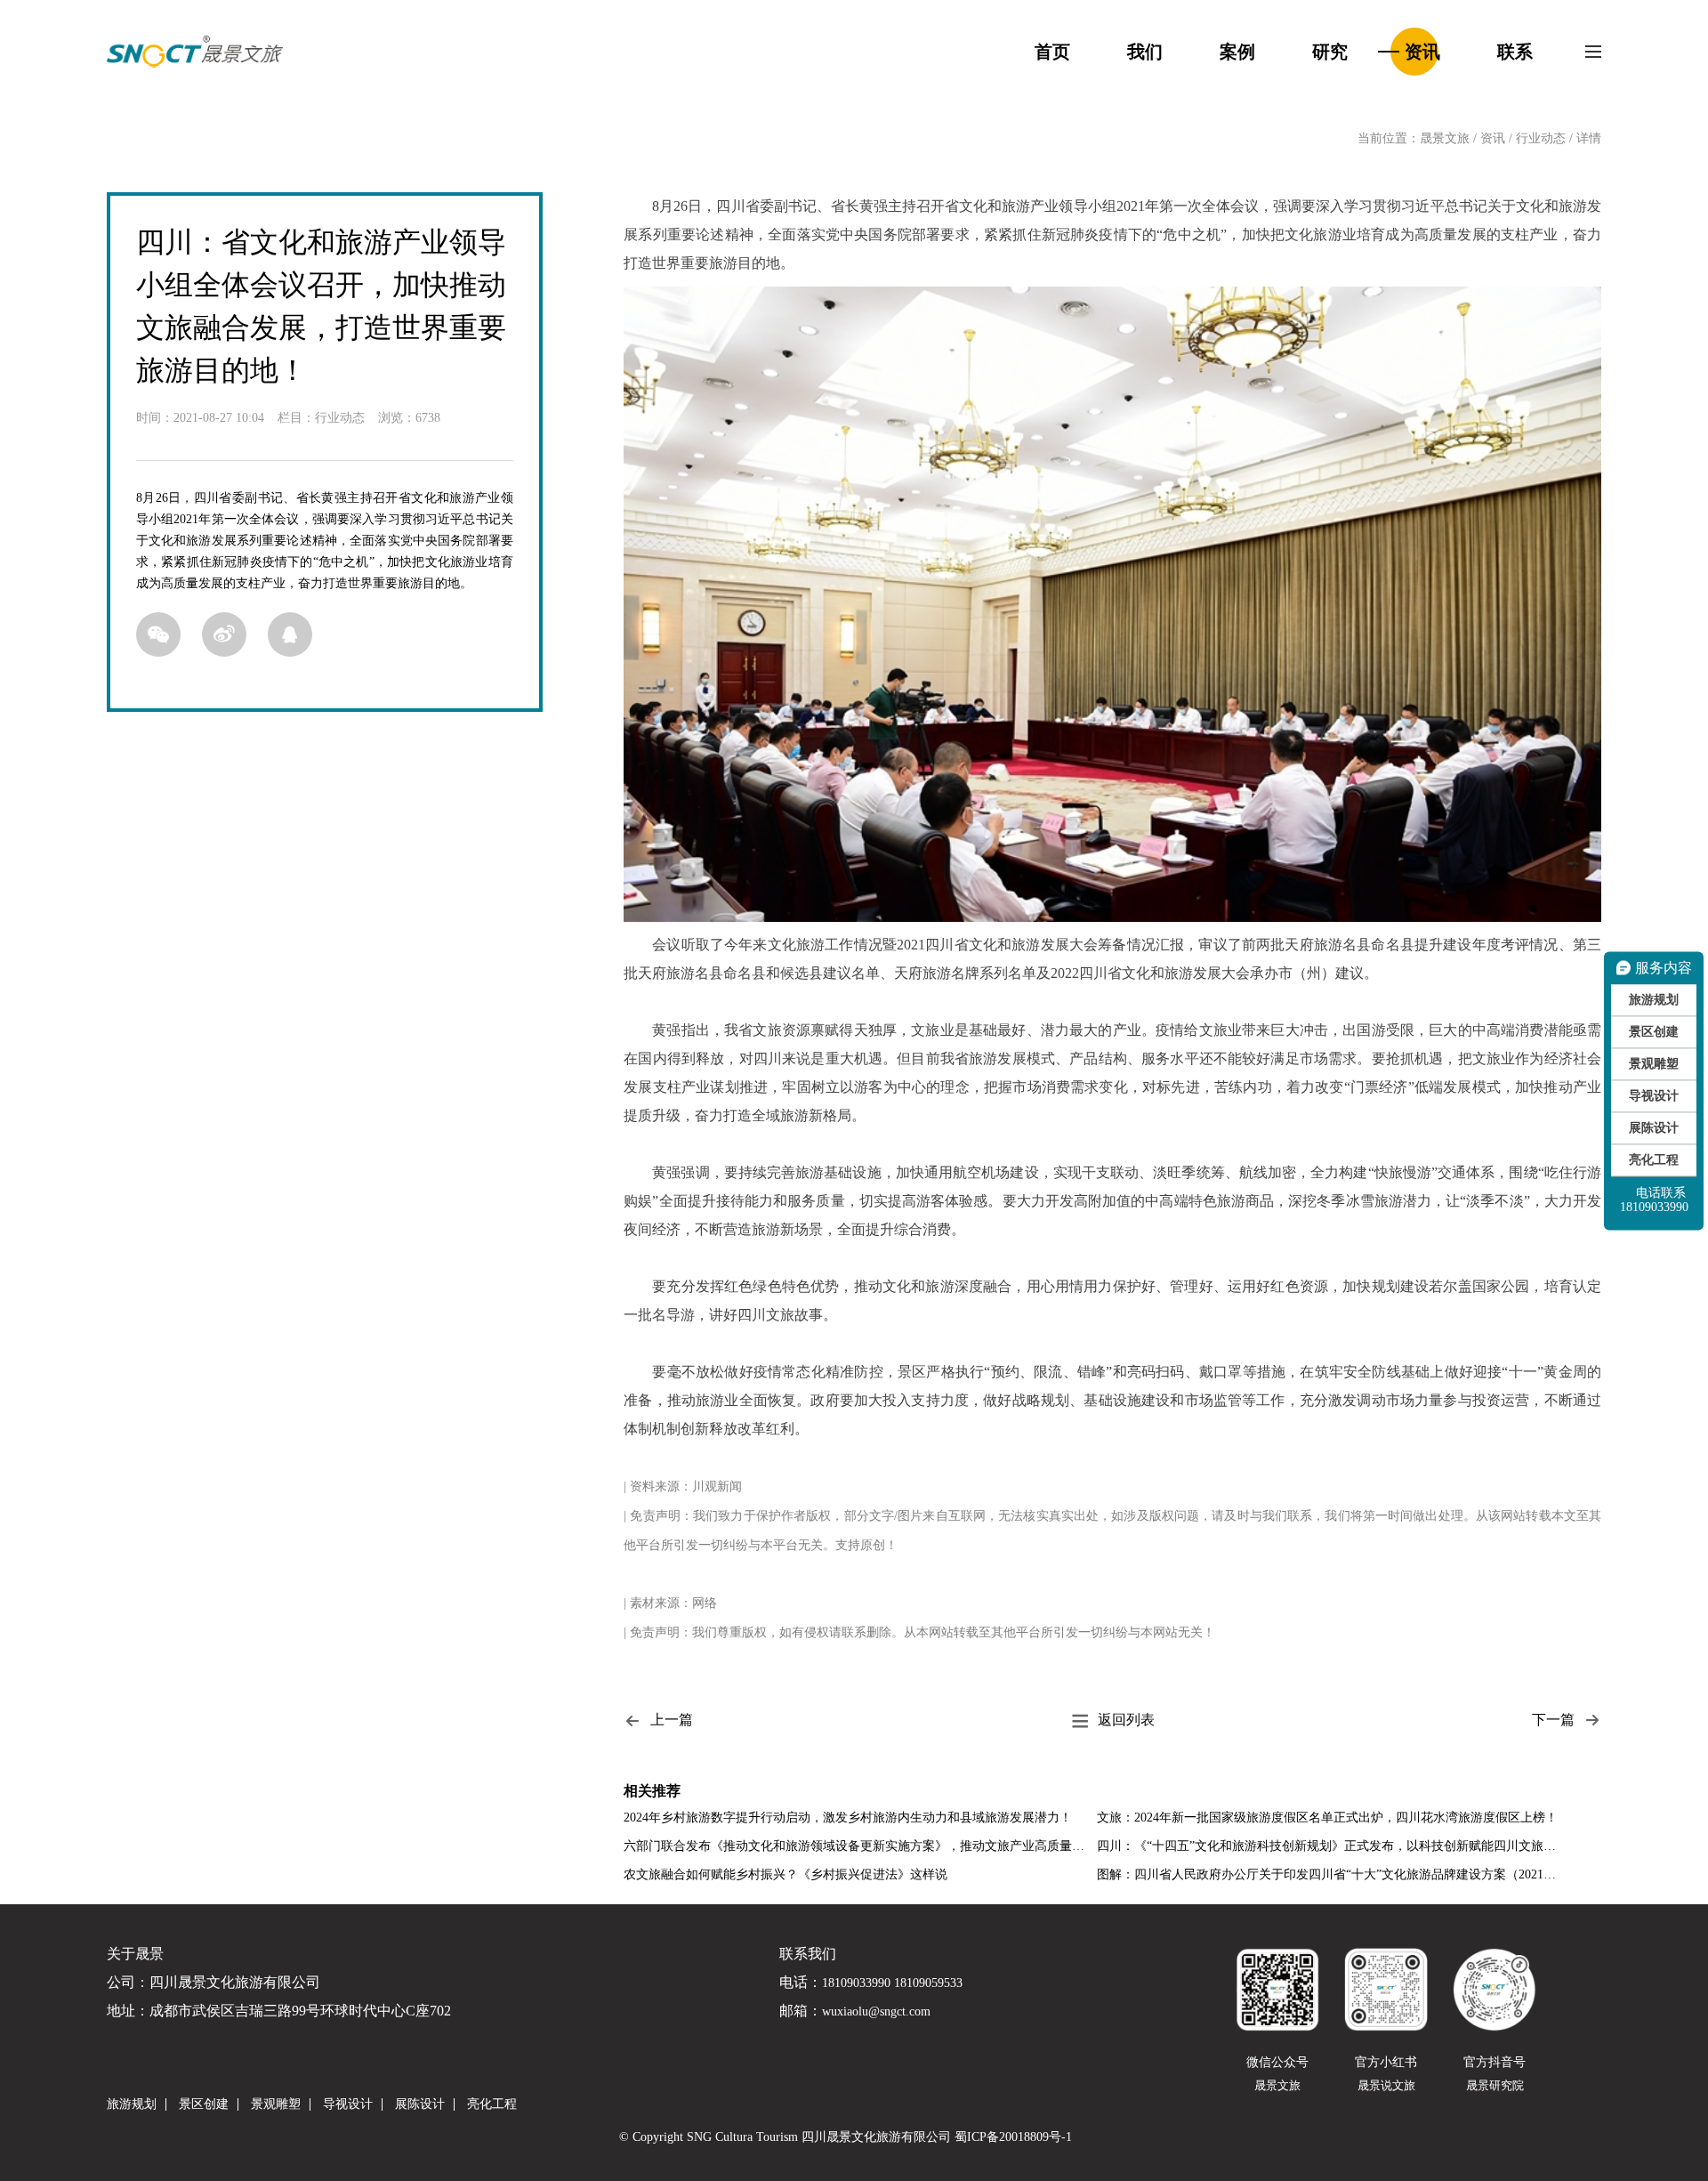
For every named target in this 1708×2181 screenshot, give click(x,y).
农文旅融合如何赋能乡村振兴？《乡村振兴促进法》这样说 (786, 1874)
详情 (1589, 138)
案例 (1237, 52)
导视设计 (1654, 1095)
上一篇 (672, 1720)
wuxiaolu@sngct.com (876, 2012)
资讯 (1422, 52)
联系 (1515, 52)
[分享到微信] (158, 634)
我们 (1145, 52)
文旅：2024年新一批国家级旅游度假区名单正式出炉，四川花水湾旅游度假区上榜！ (1327, 1817)
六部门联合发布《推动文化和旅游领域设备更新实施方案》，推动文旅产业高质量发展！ (858, 1846)
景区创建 (1654, 1031)
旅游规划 (1654, 999)
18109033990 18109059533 (892, 1983)
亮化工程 (1654, 1159)
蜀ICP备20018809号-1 (1013, 2137)
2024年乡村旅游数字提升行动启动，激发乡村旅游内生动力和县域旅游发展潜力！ (848, 1817)
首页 (1052, 52)
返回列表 (1126, 1720)
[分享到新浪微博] (224, 634)
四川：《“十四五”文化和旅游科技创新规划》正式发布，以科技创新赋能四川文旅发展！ (1331, 1846)
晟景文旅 (1445, 138)
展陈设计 (1654, 1127)
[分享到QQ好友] (290, 634)
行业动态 (1541, 138)
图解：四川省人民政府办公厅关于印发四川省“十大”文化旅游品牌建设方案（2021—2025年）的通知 (1331, 1874)
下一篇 (1553, 1720)
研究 (1330, 52)
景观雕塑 (1654, 1063)
